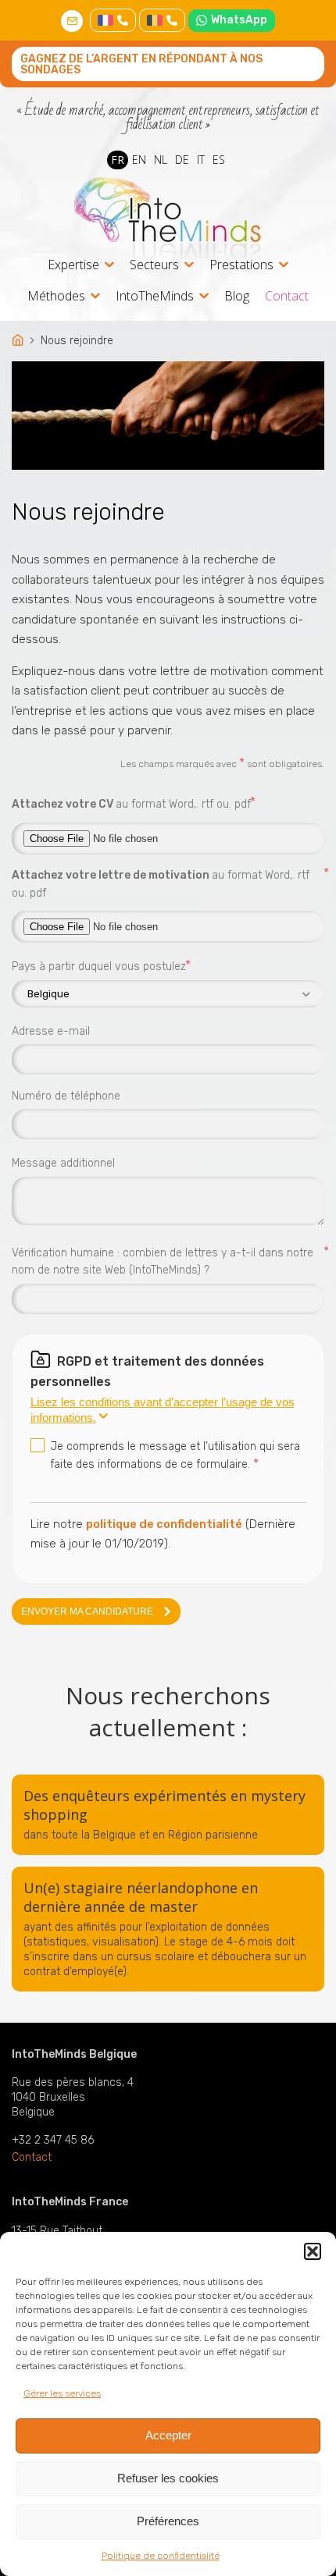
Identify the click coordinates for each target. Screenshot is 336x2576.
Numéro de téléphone (66, 1096)
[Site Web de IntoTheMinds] (168, 218)
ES (219, 160)
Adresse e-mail (51, 1031)
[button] (313, 2251)
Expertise (73, 266)
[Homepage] (19, 341)
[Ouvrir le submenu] (109, 265)
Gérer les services (62, 2393)
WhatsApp (239, 20)
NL (161, 160)
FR (118, 160)
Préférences (168, 2521)
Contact (287, 296)
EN (139, 160)
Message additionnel (63, 1163)
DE (182, 160)
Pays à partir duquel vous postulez (99, 966)
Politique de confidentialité (161, 2556)
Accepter (168, 2435)
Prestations (241, 266)
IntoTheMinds (155, 297)
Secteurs (154, 266)
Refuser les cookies (168, 2478)
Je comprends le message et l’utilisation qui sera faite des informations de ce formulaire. (175, 1455)
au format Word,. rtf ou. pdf (131, 803)
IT (201, 160)
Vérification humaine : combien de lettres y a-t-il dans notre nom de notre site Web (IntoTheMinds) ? (168, 1261)
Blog (237, 296)
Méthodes (56, 297)
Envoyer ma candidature (87, 1611)
